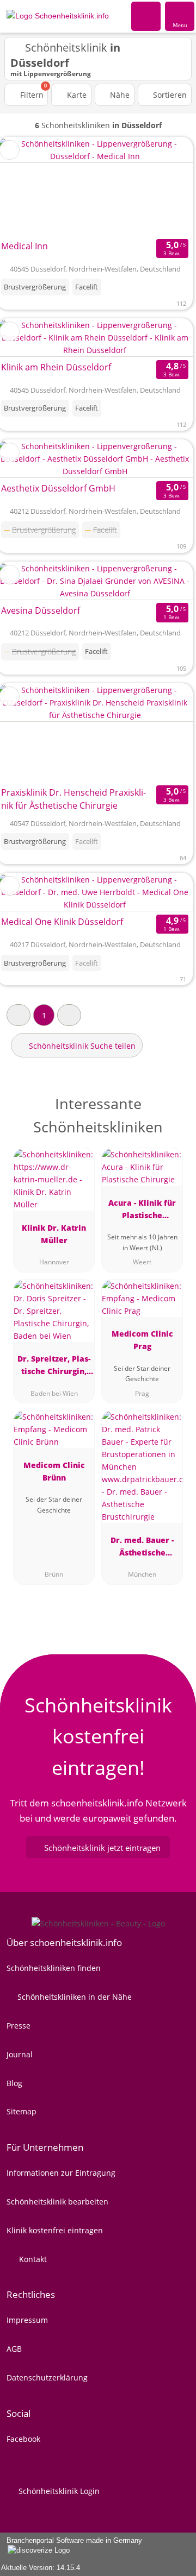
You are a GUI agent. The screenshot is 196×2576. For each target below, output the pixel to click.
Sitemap (22, 2111)
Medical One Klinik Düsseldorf (62, 922)
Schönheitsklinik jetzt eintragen (102, 1848)
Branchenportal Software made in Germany (71, 2546)
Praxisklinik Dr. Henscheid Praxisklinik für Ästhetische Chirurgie (73, 799)
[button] (19, 1015)
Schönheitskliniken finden (54, 1968)
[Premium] (174, 1107)
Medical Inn (24, 246)
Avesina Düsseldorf (41, 610)
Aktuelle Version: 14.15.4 (41, 2568)
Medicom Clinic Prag (142, 1340)
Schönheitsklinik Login (58, 2491)
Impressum (27, 2320)
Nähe (119, 95)
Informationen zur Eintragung (61, 2173)
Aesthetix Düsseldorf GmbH (58, 488)
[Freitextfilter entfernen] (146, 16)
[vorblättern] (166, 187)
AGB (14, 2349)
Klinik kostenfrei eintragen (55, 2230)
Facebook (23, 2439)
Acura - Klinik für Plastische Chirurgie (142, 1211)
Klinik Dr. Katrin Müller (54, 1234)
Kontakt (32, 2259)
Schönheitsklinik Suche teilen (81, 1046)
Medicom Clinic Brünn (54, 1471)
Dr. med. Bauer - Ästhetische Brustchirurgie (142, 1548)
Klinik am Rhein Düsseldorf (56, 367)
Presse (19, 2026)
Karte (76, 95)
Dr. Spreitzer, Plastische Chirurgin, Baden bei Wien (54, 1367)
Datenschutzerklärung (47, 2377)
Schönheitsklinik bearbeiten (57, 2202)
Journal (20, 2054)
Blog (14, 2083)
